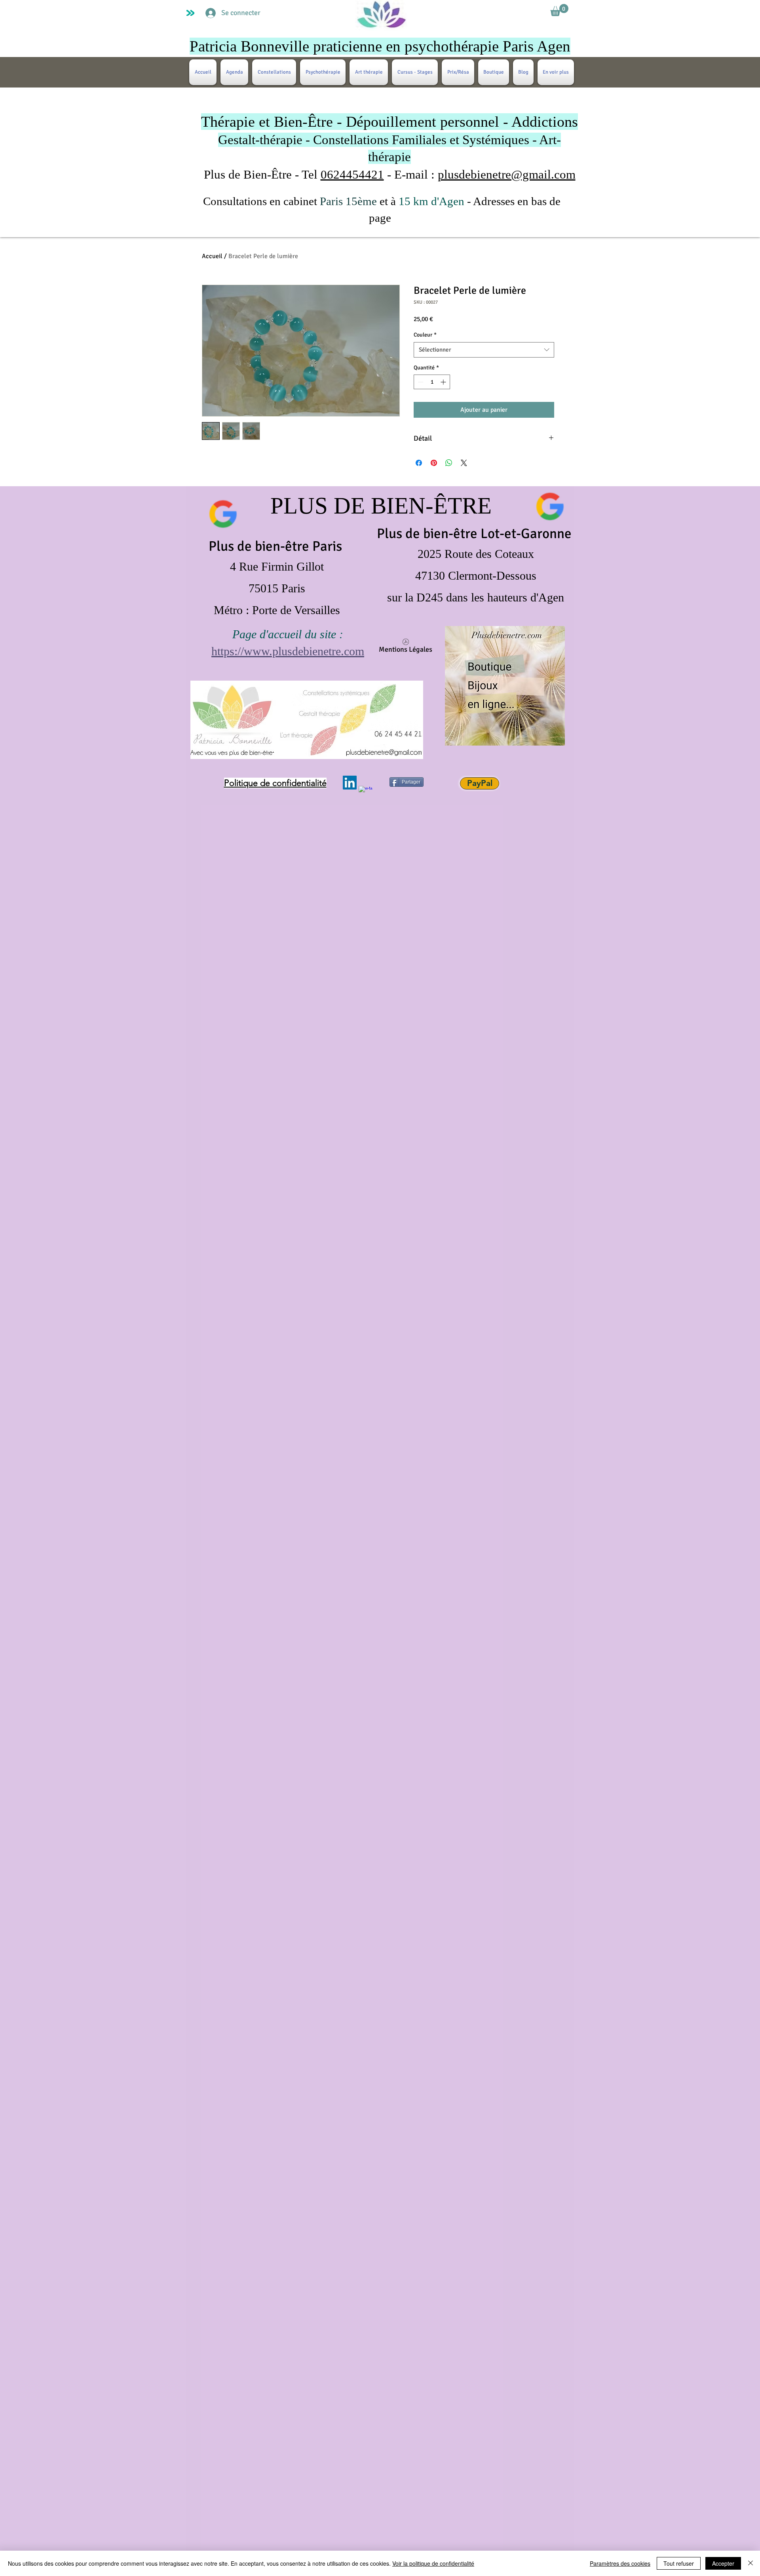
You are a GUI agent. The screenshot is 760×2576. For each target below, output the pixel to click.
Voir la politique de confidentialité (433, 2563)
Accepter (723, 2563)
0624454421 (352, 174)
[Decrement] (420, 382)
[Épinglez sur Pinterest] (434, 463)
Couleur (425, 335)
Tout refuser (679, 2563)
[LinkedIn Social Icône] (350, 783)
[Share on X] (464, 463)
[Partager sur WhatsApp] (449, 463)
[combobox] (484, 350)
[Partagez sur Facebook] (419, 463)
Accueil (212, 256)
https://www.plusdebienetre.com (288, 651)
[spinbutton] (432, 382)
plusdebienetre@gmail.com (507, 174)
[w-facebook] (366, 793)
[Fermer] (750, 2563)
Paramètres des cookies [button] (620, 2563)
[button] (559, 10)
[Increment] (444, 382)
